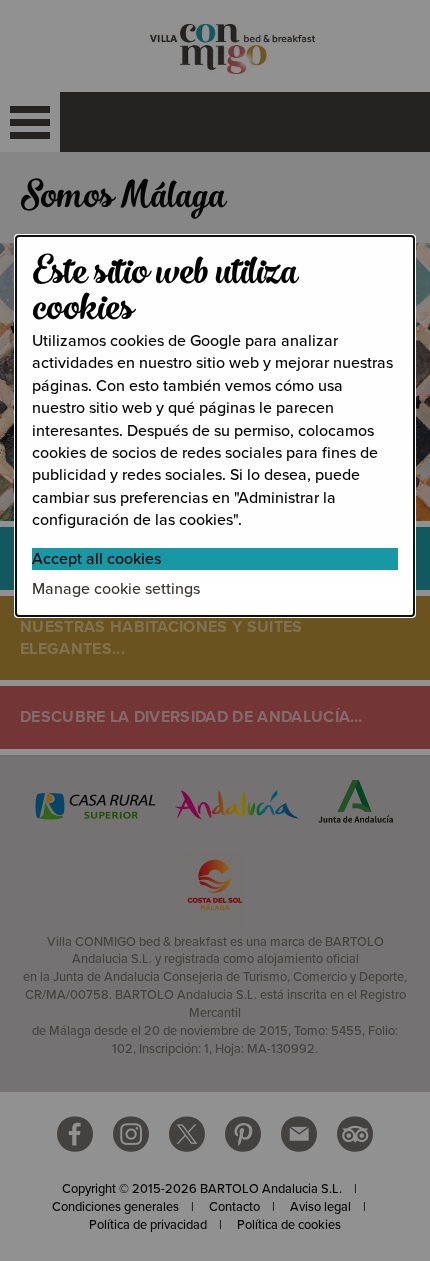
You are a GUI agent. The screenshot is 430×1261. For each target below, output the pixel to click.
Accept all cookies (96, 559)
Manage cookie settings (116, 589)
